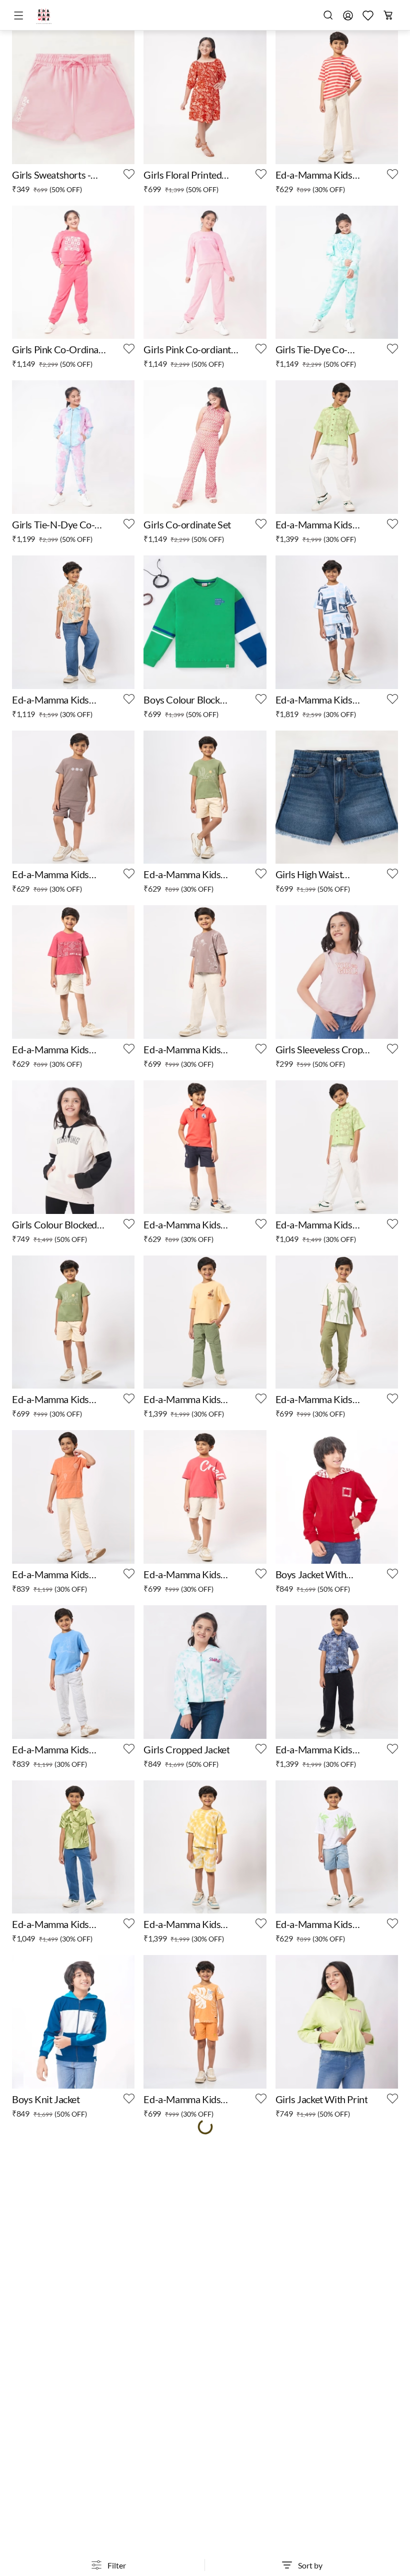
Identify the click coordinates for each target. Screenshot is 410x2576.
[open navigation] (20, 16)
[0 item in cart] (388, 15)
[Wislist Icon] (129, 174)
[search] (328, 15)
